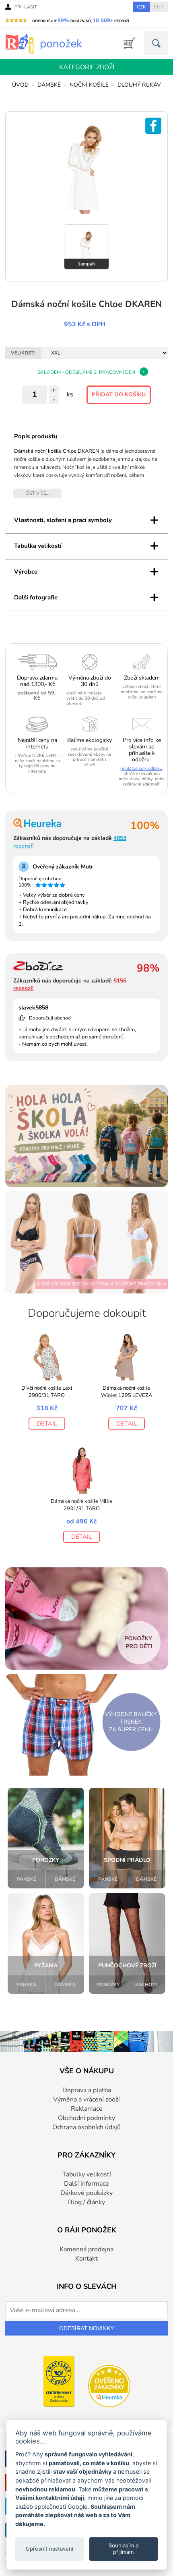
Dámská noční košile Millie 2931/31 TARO (81, 1505)
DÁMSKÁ (65, 1985)
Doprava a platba (87, 2090)
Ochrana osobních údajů (86, 2127)
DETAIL (47, 1424)
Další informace (86, 2184)
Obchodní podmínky (86, 2118)
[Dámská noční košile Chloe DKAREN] (86, 212)
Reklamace (87, 2109)
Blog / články (86, 2202)
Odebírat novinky (86, 2328)
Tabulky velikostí (87, 2174)
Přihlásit (26, 7)
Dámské (49, 85)
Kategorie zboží (87, 67)
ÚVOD (20, 85)
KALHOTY (146, 1985)
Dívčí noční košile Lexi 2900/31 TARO (47, 1392)
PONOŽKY (108, 1985)
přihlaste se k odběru (141, 768)
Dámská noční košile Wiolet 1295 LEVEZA (127, 1392)
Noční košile (89, 85)
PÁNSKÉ (27, 1879)
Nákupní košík (127, 43)
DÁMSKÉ (65, 1879)
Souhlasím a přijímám (124, 2549)
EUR (159, 7)
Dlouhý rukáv (139, 85)
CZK (141, 7)
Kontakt (86, 2259)
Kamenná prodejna (86, 2249)
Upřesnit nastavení (49, 2549)
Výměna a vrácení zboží (86, 2099)
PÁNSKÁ (27, 1985)
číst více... (37, 493)
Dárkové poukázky (86, 2193)
